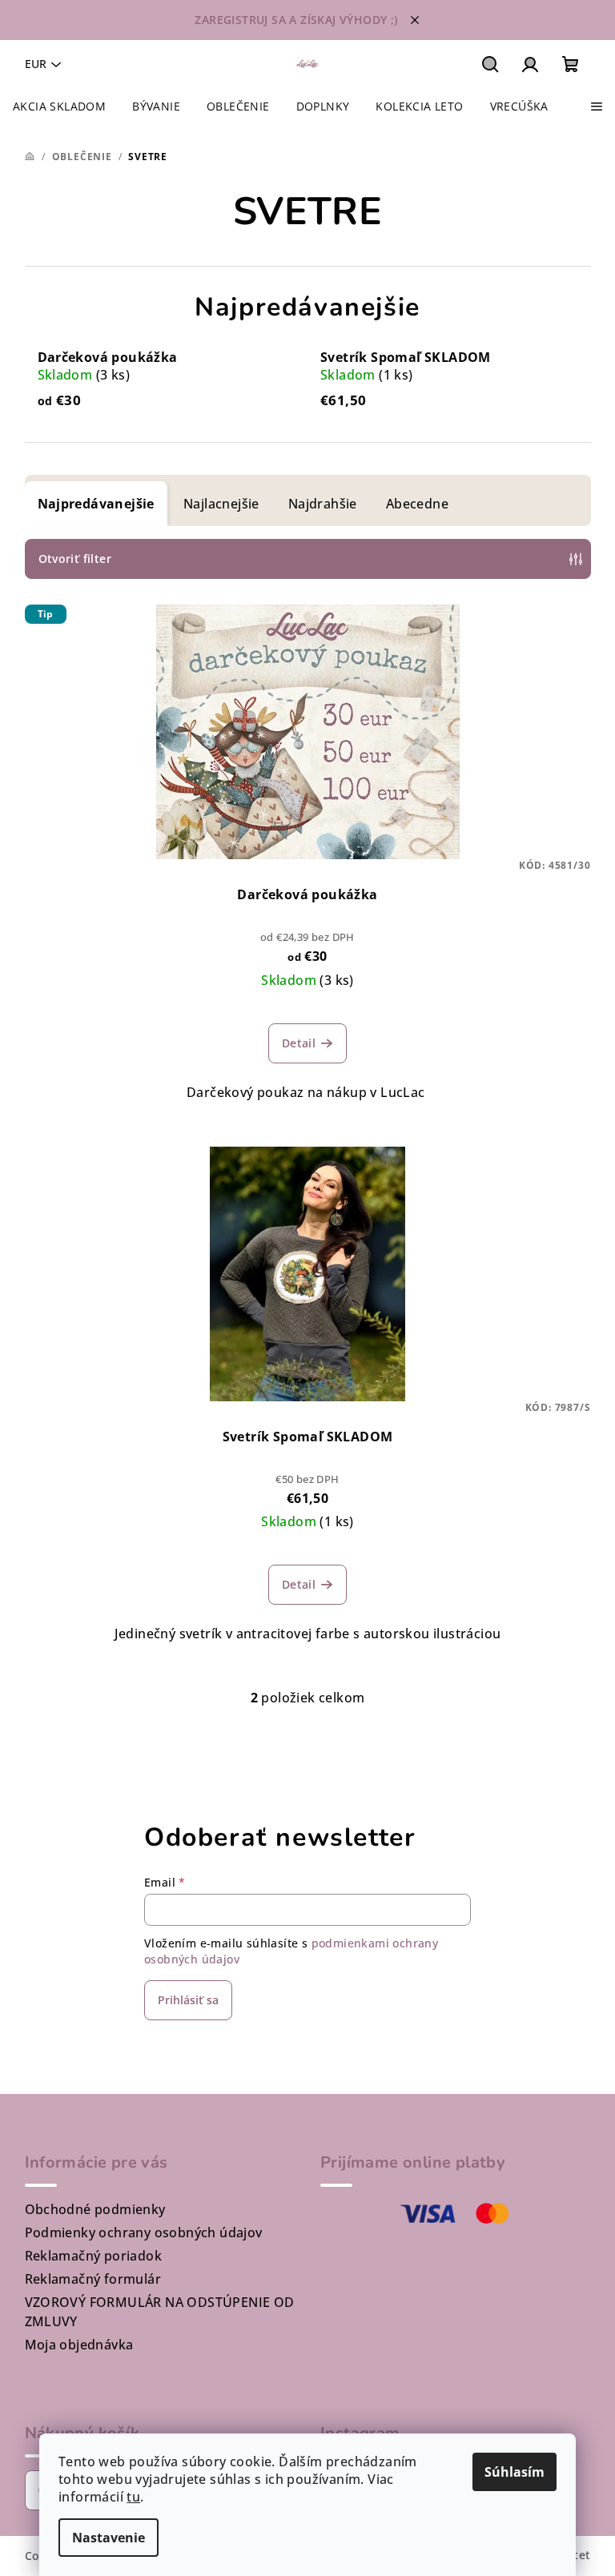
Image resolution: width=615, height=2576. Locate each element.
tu (133, 2497)
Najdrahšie (323, 504)
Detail (299, 1043)
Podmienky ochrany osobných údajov (144, 2232)
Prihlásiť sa (188, 2000)
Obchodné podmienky (95, 2209)
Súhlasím (515, 2472)
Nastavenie (109, 2538)
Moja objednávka (79, 2345)
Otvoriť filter (75, 559)
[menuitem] (59, 106)
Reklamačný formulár (93, 2279)
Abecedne (417, 504)
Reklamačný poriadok (94, 2256)
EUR (36, 64)
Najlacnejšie (221, 504)
